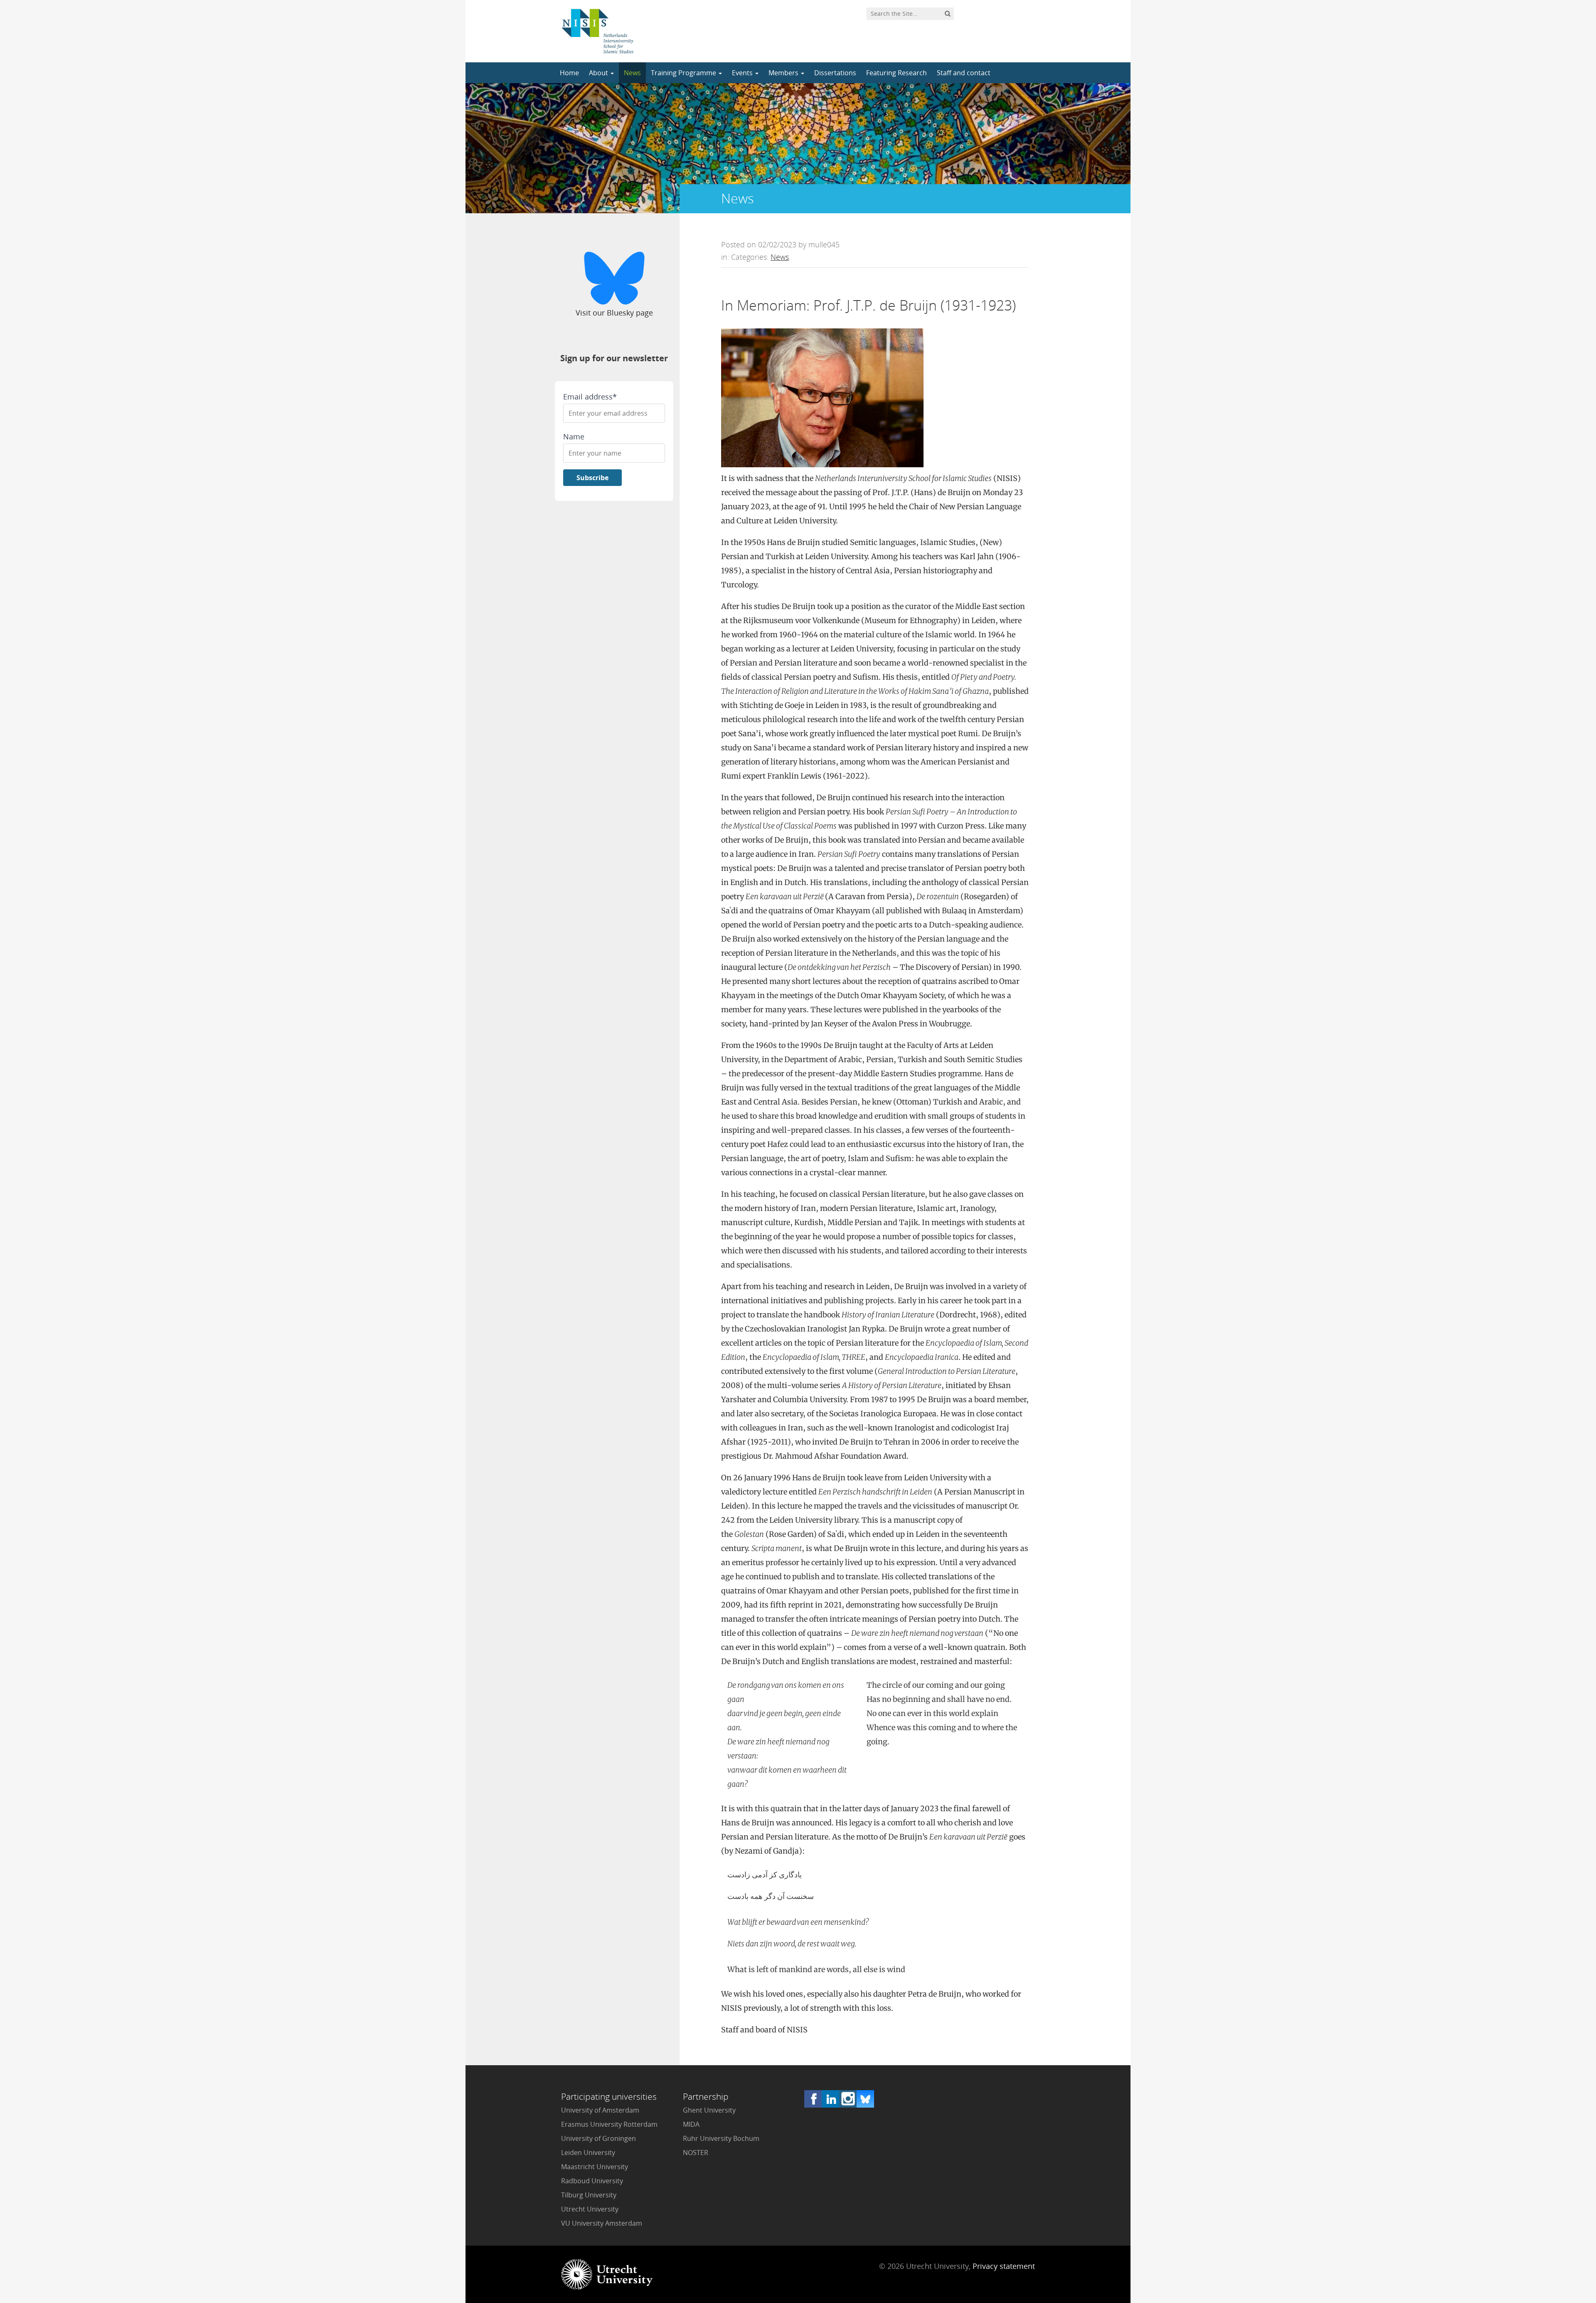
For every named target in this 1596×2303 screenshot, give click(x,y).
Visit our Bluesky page (614, 313)
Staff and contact (964, 73)
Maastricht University (595, 2167)
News (632, 73)
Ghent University (709, 2110)
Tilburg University (589, 2195)
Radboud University (592, 2181)
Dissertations (835, 73)
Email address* (590, 397)
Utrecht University (590, 2209)
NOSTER (696, 2153)
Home (569, 73)
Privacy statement (1004, 2266)
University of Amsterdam (600, 2110)
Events (743, 73)
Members (784, 73)
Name (574, 436)
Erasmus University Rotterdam (609, 2124)
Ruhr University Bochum (721, 2138)
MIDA (691, 2124)
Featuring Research (897, 73)
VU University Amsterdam (602, 2223)
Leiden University (588, 2153)
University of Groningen (598, 2138)
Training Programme (684, 73)
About (599, 73)
